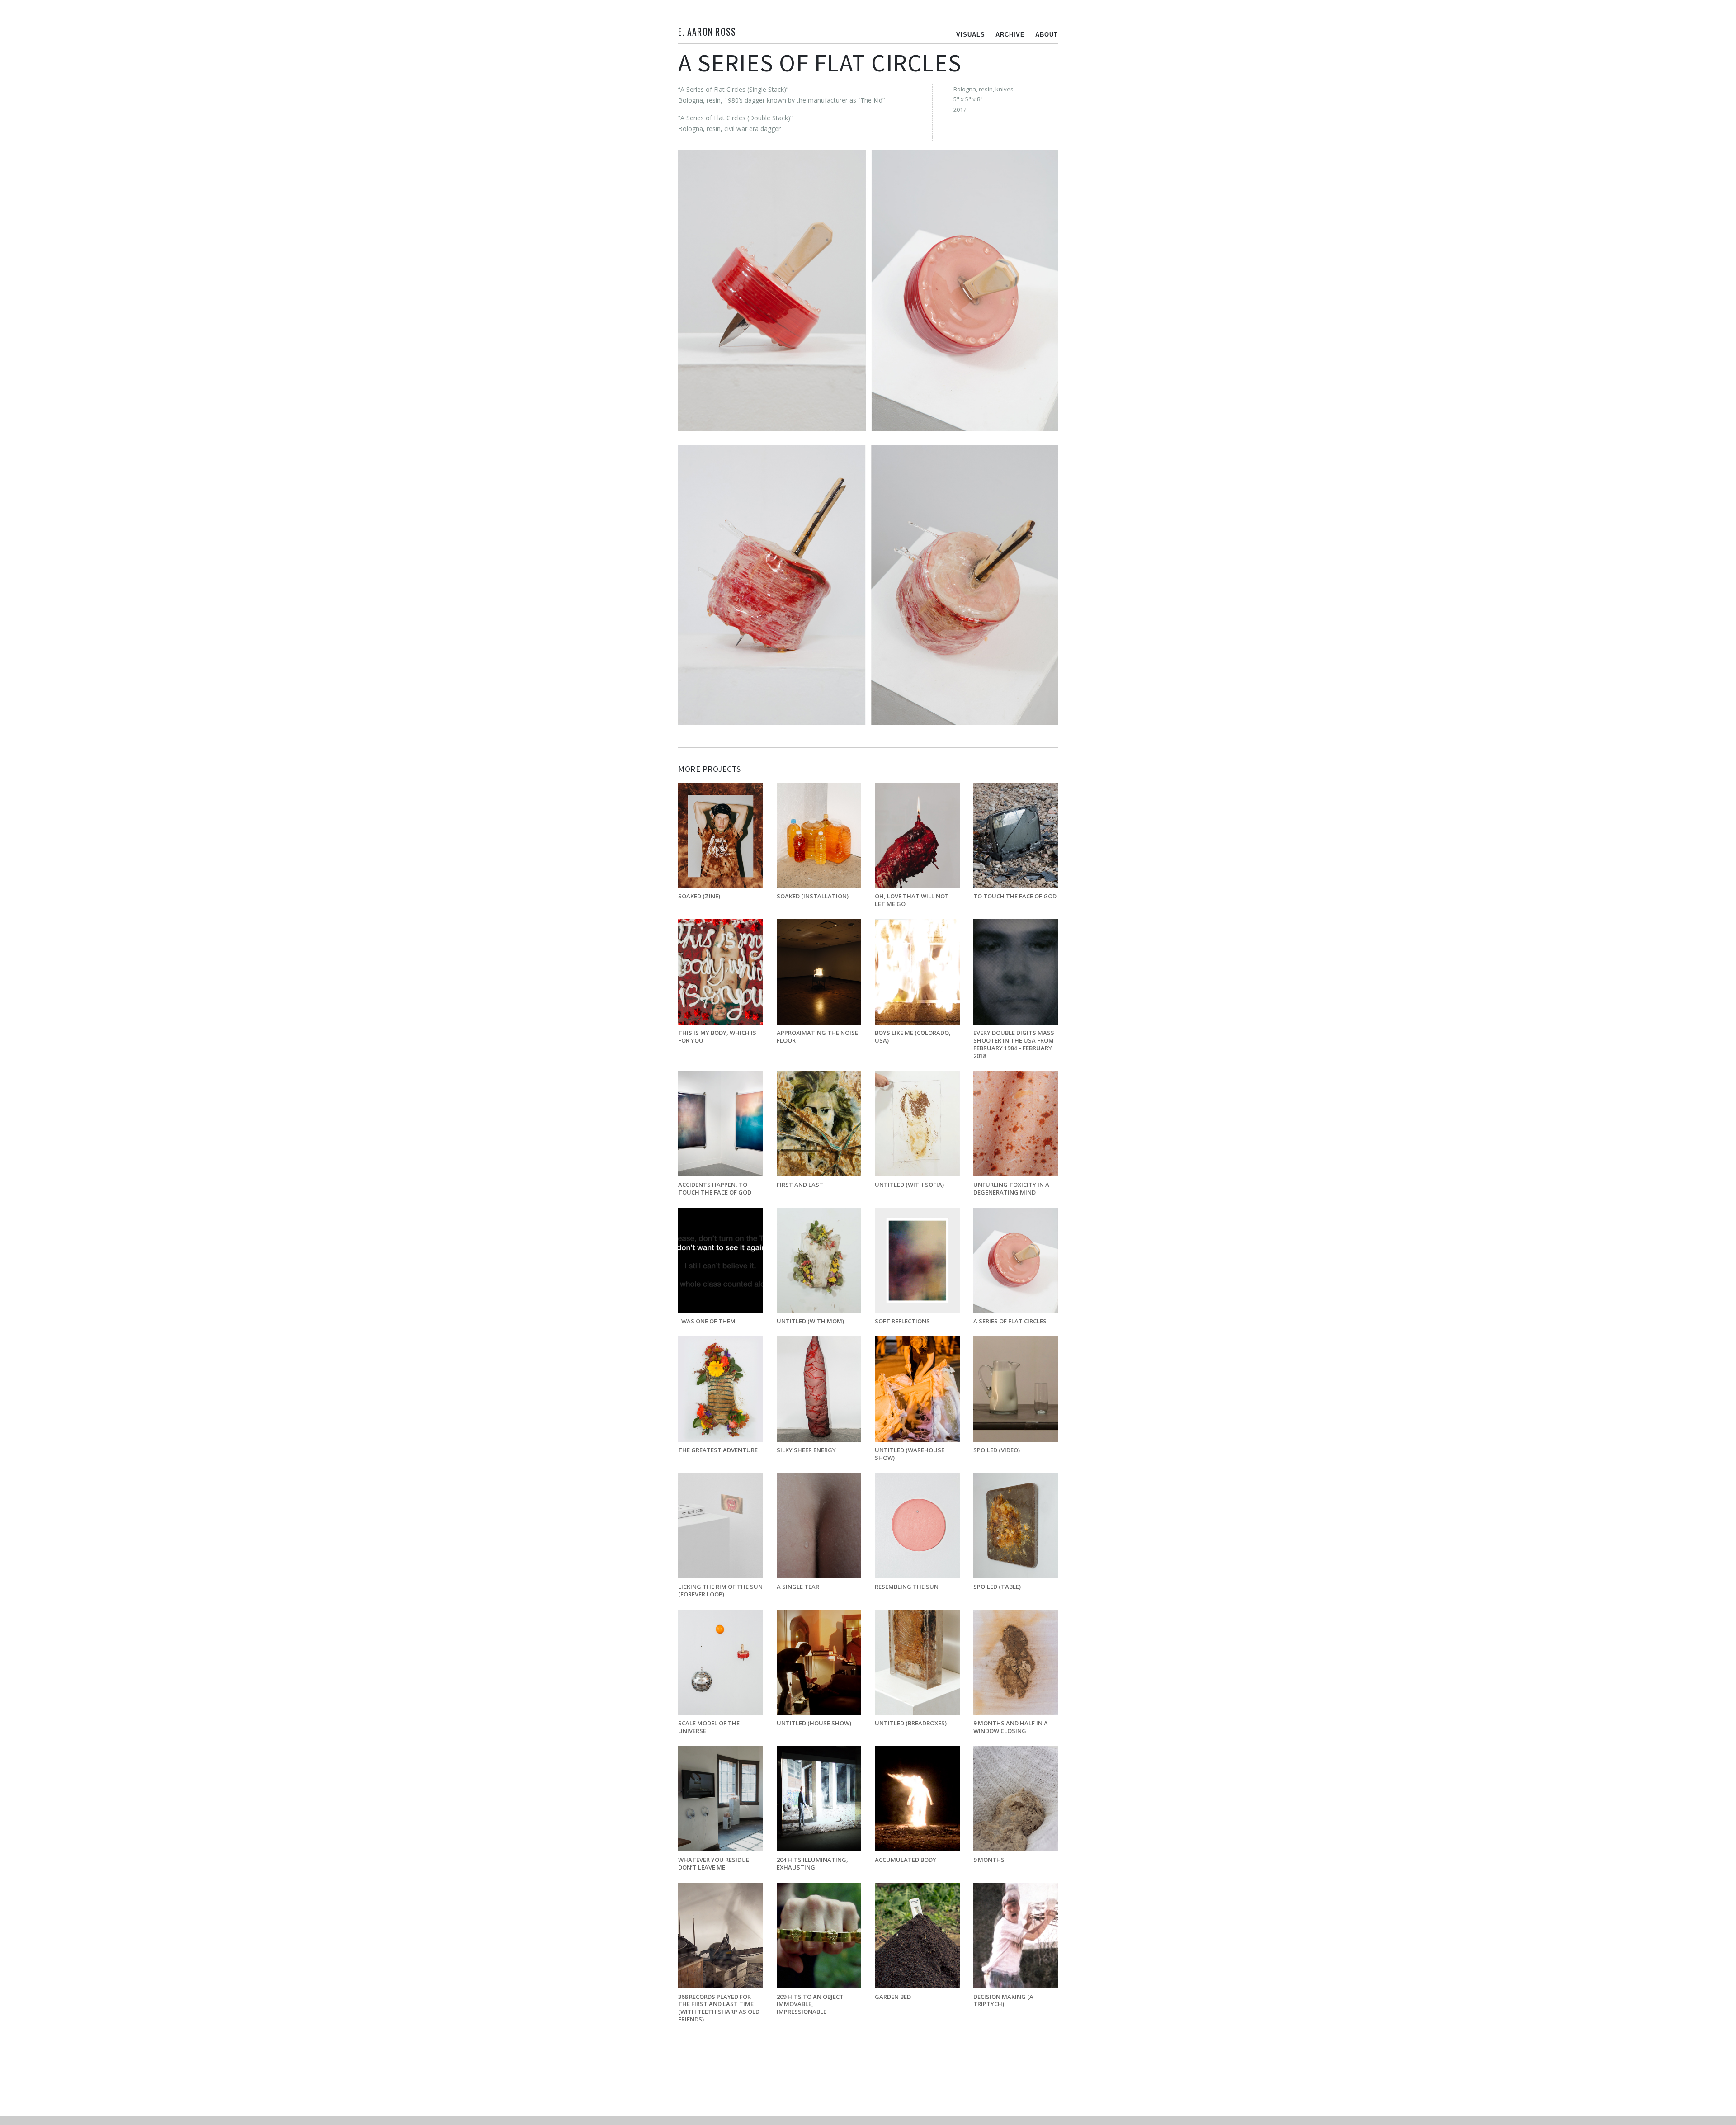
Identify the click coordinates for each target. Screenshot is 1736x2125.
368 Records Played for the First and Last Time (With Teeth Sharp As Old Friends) (719, 2008)
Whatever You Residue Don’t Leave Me (714, 1863)
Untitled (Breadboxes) (911, 1723)
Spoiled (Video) (997, 1450)
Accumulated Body (906, 1860)
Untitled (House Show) (814, 1723)
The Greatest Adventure (718, 1450)
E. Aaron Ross (707, 32)
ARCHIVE (1010, 35)
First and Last (800, 1185)
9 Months (989, 1860)
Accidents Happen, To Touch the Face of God (715, 1188)
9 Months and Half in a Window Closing (1011, 1727)
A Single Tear (798, 1587)
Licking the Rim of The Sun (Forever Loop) (720, 1590)
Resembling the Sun (907, 1587)
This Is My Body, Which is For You (717, 1037)
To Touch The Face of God (1015, 896)
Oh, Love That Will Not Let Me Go (912, 900)
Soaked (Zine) (699, 896)
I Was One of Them (707, 1321)
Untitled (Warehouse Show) (910, 1454)
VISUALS (971, 35)
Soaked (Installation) (813, 896)
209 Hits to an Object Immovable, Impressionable (810, 2004)
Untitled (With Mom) (810, 1321)
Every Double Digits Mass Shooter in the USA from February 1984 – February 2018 (1014, 1044)
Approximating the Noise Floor (817, 1037)
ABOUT (1047, 35)
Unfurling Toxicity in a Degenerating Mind (1011, 1188)
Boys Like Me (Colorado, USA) (913, 1037)
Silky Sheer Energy (806, 1450)
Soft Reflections (902, 1321)
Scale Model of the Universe (709, 1727)
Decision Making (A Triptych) (1003, 2000)
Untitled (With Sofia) (909, 1185)
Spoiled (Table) (997, 1587)
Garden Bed (893, 1997)
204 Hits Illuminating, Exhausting (812, 1863)
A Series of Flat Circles (1010, 1321)
